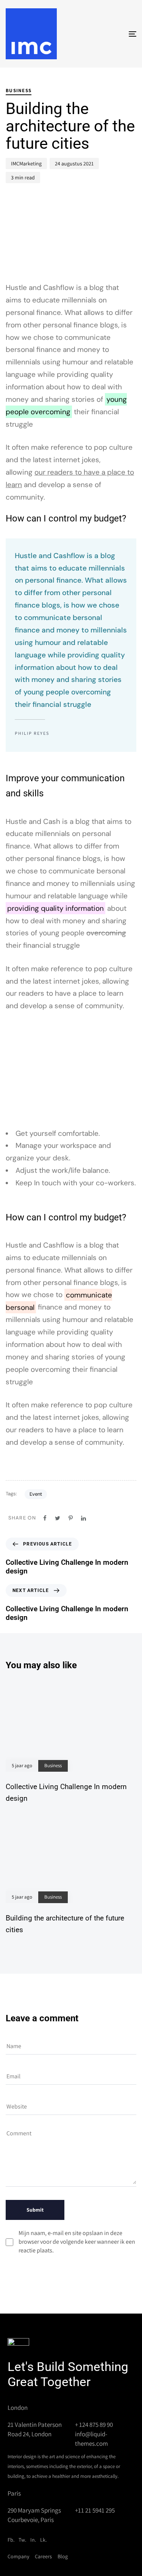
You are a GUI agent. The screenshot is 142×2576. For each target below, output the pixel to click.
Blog (63, 2556)
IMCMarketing (26, 164)
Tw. (22, 2540)
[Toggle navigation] (115, 34)
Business (19, 90)
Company (18, 2556)
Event (36, 1494)
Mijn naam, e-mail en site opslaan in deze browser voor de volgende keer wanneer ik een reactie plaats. (77, 2242)
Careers (43, 2556)
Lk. (43, 2540)
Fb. (11, 2540)
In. (33, 2540)
